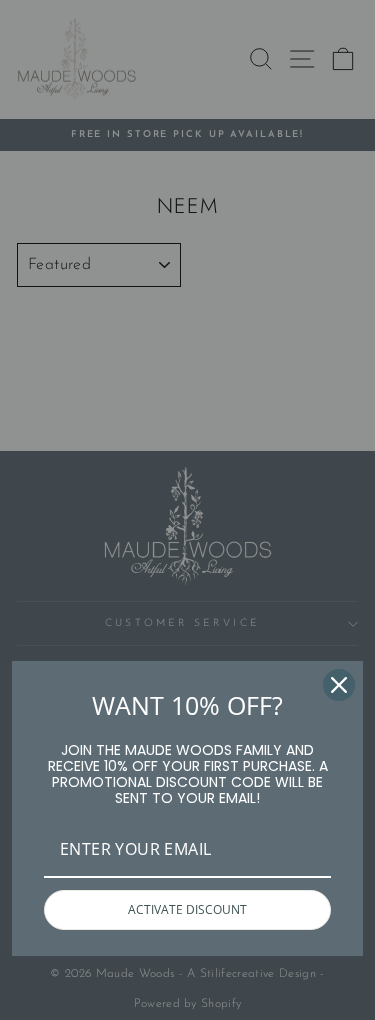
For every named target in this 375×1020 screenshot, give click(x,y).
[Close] (339, 685)
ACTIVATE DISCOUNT (187, 909)
